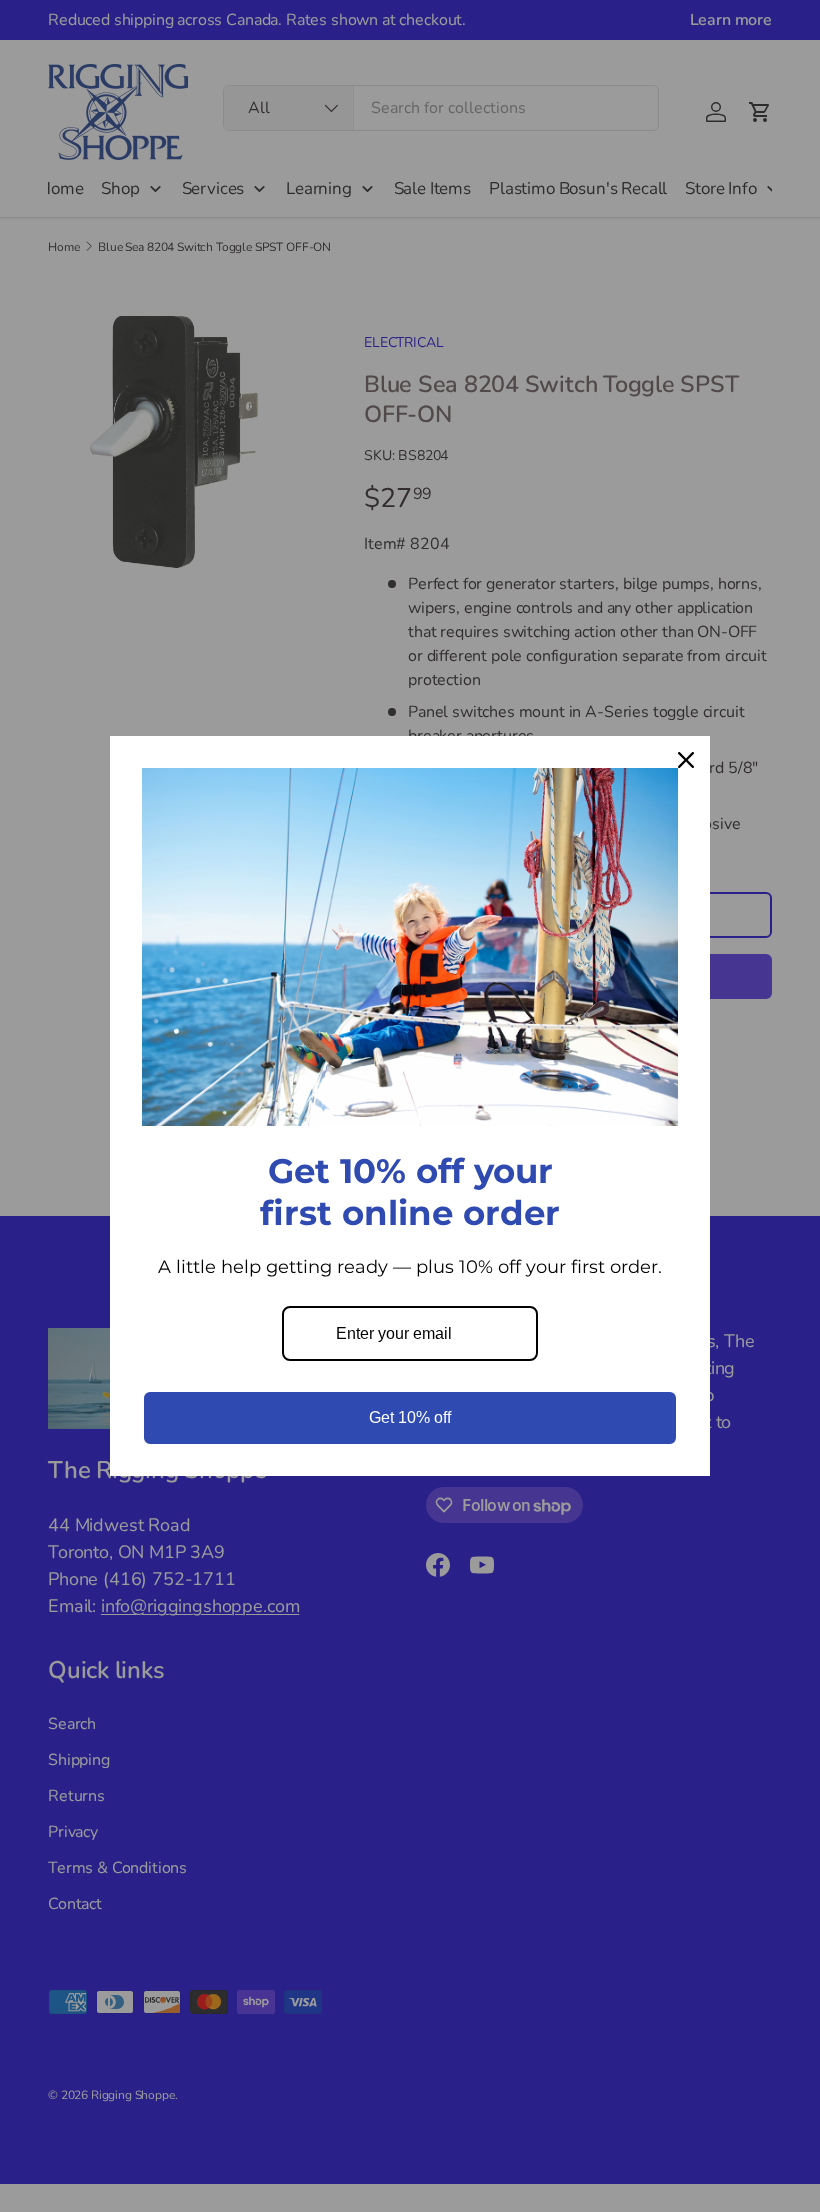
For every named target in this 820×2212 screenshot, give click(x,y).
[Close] (686, 760)
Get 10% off (410, 1417)
